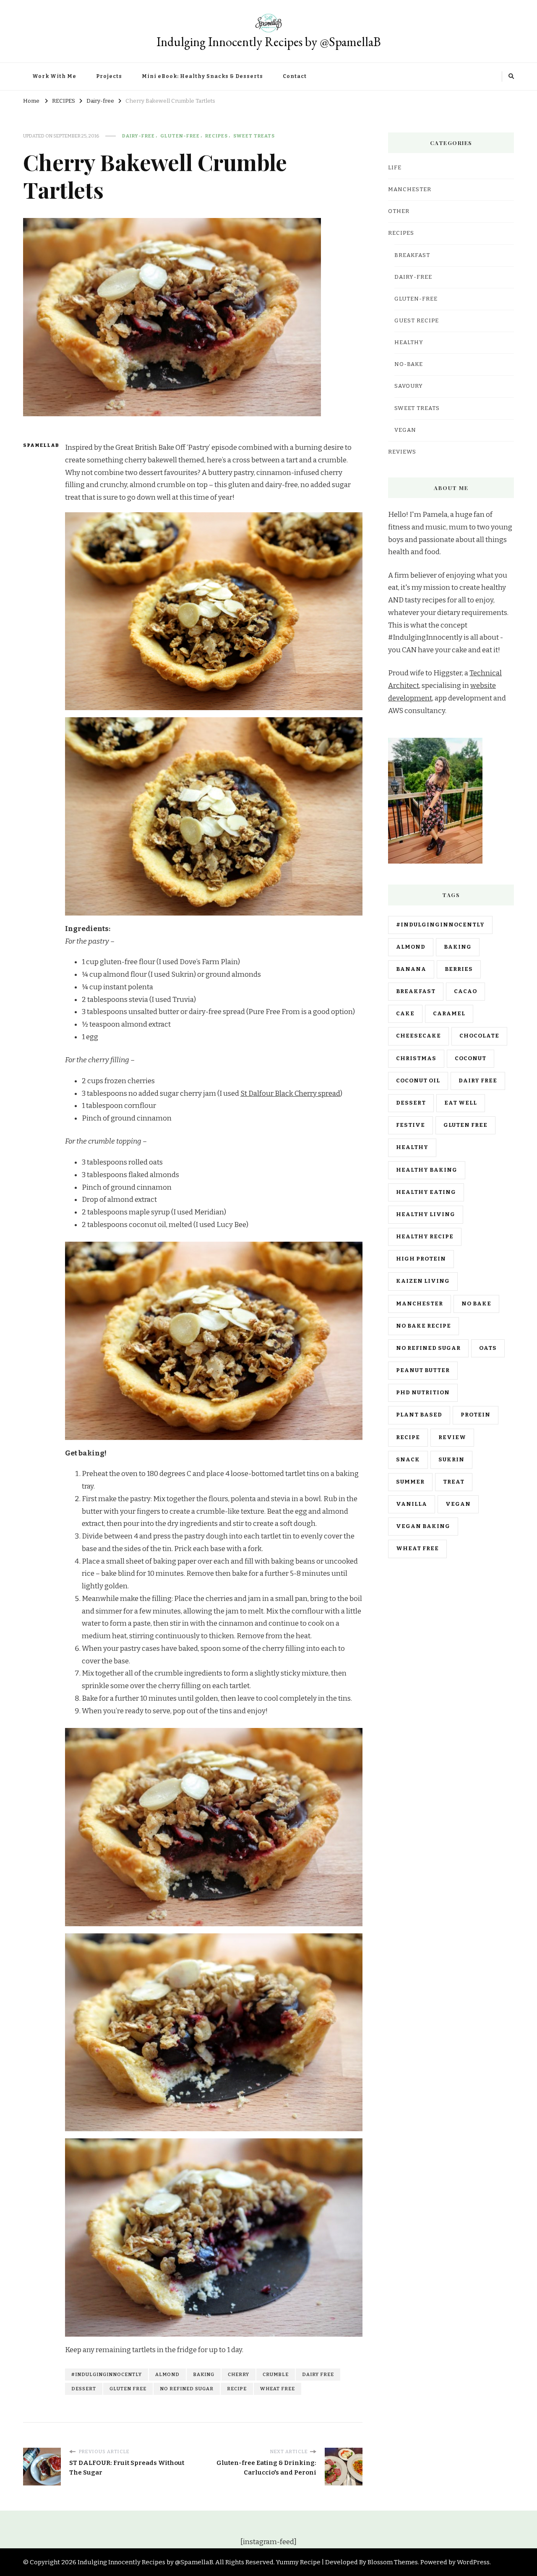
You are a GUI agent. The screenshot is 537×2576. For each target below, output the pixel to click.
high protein (421, 1259)
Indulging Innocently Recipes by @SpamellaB (269, 42)
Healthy (409, 342)
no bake (476, 1304)
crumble (276, 2374)
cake (405, 1014)
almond (167, 2374)
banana (411, 969)
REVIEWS (402, 452)
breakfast (416, 991)
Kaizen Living (423, 1281)
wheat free (278, 2389)
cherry (239, 2374)
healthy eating (426, 1192)
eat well (461, 1103)
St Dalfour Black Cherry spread (290, 1093)
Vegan (405, 430)
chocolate (479, 1036)
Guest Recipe (417, 321)
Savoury (409, 386)
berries (459, 969)
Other (399, 211)
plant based (419, 1415)
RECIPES (216, 136)
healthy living (426, 1214)
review (452, 1437)
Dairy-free (138, 136)
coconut (471, 1058)
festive (411, 1125)
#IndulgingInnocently (107, 2374)
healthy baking (427, 1170)
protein (476, 1415)
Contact (295, 76)
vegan (458, 1504)
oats (488, 1348)
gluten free (128, 2389)
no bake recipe (424, 1326)
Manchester (420, 1304)
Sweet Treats (254, 136)
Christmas (416, 1058)
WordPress (473, 2562)
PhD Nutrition (423, 1393)
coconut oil (418, 1081)
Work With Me (54, 76)
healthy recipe (425, 1237)
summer (410, 1482)
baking (204, 2374)
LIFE (395, 168)
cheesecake (418, 1036)
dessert (84, 2389)
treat (454, 1482)
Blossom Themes (393, 2562)
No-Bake (409, 364)
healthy (412, 1147)
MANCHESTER (410, 189)
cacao (465, 991)
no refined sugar (187, 2389)
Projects (109, 76)
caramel (449, 1014)
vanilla (412, 1504)
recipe (237, 2389)
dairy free (318, 2374)
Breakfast (412, 255)
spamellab (39, 445)
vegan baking (423, 1526)
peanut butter (423, 1370)
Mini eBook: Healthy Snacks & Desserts (202, 76)
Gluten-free (180, 136)
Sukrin (451, 1460)
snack (408, 1460)
